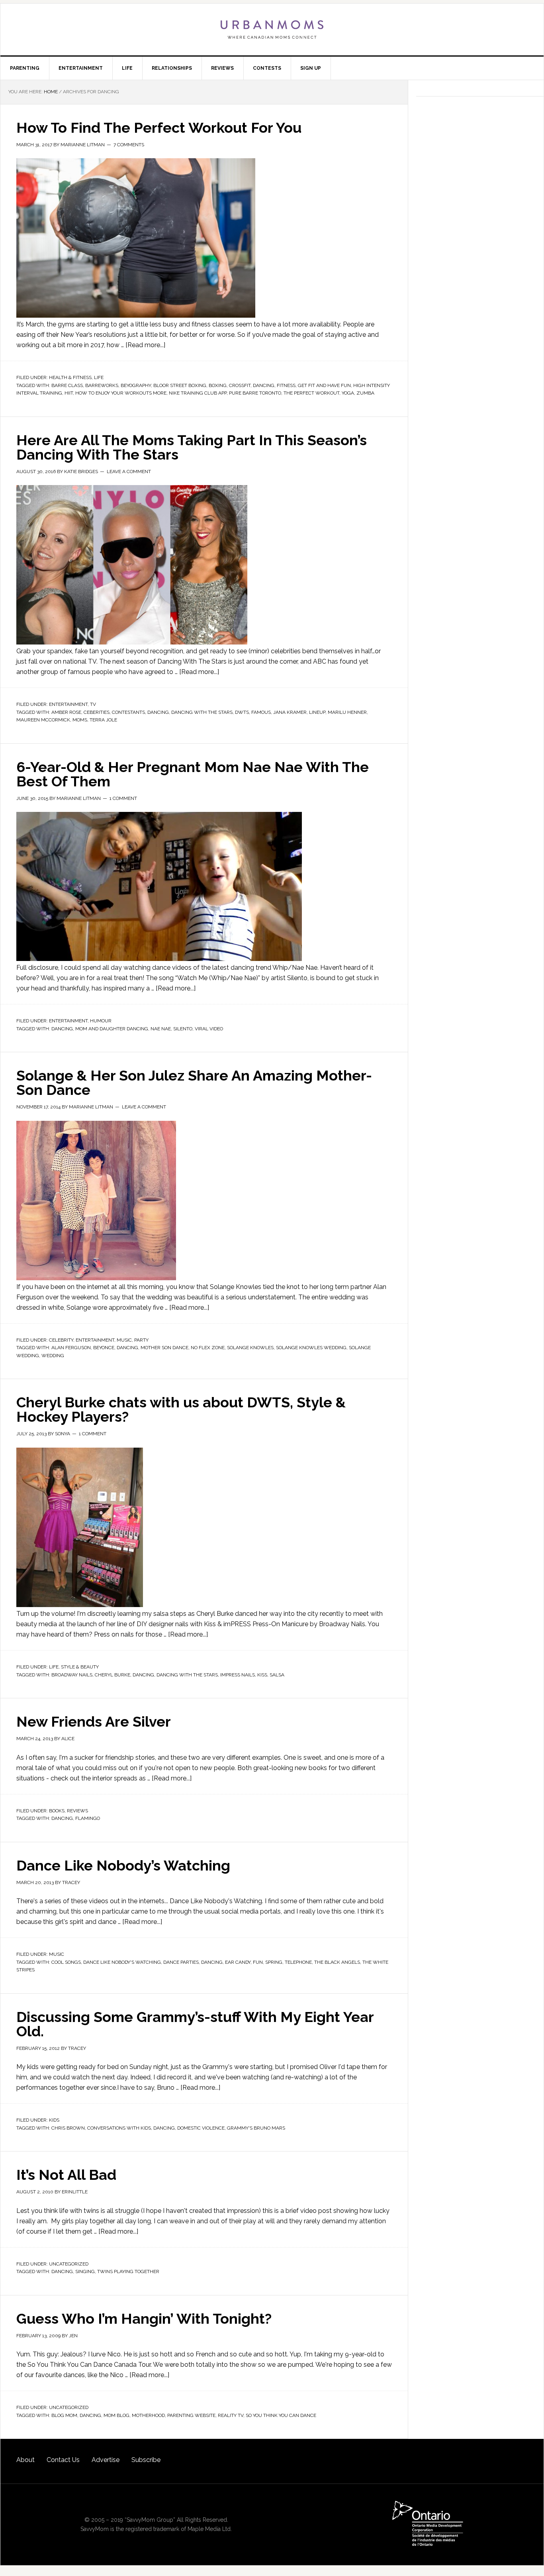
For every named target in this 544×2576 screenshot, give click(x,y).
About (25, 2460)
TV (93, 704)
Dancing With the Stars (202, 712)
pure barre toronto (255, 393)
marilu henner (347, 712)
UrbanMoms (272, 29)
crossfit (240, 385)
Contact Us (63, 2460)
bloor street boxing (180, 385)
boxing (218, 385)
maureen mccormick (43, 720)
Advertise (106, 2460)
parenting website (191, 2415)
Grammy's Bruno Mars (256, 2128)
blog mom (64, 2415)
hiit (69, 393)
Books (57, 1811)
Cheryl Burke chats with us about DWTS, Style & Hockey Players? (181, 1409)
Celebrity (61, 1340)
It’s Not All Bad (66, 2175)
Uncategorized (69, 2264)
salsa (277, 1675)
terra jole (103, 720)
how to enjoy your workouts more (121, 393)
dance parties (181, 1962)
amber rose (66, 712)
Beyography (136, 385)
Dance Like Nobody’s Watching (123, 1865)
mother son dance (164, 1348)
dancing (264, 385)
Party (141, 1340)
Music (124, 1340)
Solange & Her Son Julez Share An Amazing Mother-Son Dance (194, 1083)
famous (261, 712)
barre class (67, 385)
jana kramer (290, 712)
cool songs (66, 1962)
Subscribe (146, 2460)
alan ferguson (71, 1348)
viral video (209, 1029)
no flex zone (208, 1348)
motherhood (148, 2415)
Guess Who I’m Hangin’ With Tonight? (144, 2319)
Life (99, 377)
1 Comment (123, 798)
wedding (53, 1356)
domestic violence (201, 2128)
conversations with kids (119, 2128)
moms (80, 720)
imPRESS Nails (238, 1675)
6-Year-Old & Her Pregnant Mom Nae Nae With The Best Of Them (193, 774)
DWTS (242, 712)
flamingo (88, 1818)
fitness (286, 385)
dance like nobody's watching (122, 1962)
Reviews (77, 1811)
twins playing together (128, 2271)
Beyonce (104, 1348)
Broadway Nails (72, 1675)
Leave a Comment (129, 472)
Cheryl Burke (113, 1675)
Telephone (298, 1962)
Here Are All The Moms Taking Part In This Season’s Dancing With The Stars (192, 447)
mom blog (116, 2415)
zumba (365, 393)
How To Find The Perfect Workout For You (159, 128)
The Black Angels (337, 1962)
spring (274, 1962)
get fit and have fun (324, 385)
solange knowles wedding (311, 1348)
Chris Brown (68, 2128)
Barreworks (102, 385)
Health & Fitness (70, 377)
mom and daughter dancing (112, 1029)
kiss (262, 1675)
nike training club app (198, 393)
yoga (348, 393)
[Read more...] (145, 345)
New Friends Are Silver (94, 1721)
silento (183, 1029)
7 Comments (129, 145)
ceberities (97, 712)
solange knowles (250, 1348)
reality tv (231, 2415)
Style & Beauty (80, 1667)
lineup (317, 712)
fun (258, 1962)
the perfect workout (311, 393)
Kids (54, 2120)
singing (85, 2271)
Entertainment (68, 704)
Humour (101, 1021)
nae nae (161, 1029)
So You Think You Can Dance (281, 2415)
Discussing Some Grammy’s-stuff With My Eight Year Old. (195, 2024)
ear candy (238, 1962)
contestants (128, 712)
